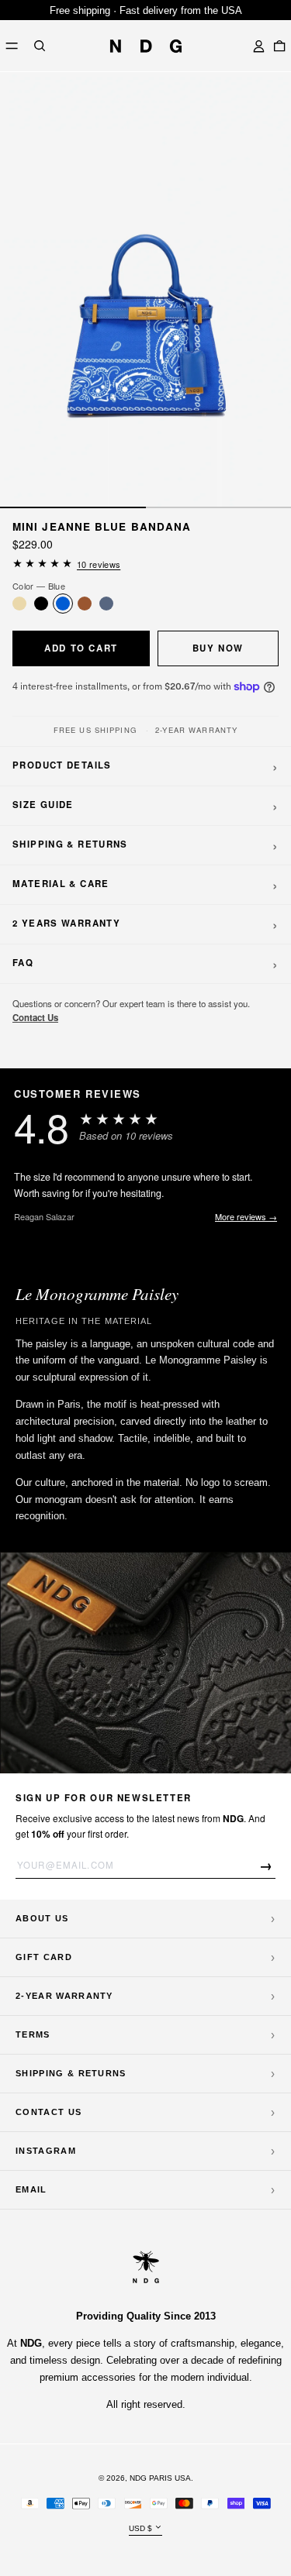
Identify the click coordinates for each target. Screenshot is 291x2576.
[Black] (41, 604)
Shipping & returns (71, 2073)
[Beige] (19, 604)
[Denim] (106, 604)
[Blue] (63, 604)
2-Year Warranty (64, 1996)
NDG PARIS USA (160, 2478)
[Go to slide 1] (73, 507)
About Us (42, 1918)
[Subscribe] (267, 1865)
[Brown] (85, 604)
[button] (40, 46)
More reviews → (246, 1216)
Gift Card (44, 1957)
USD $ (140, 2528)
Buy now (218, 648)
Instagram (46, 2151)
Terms (33, 2034)
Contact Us (35, 1018)
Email (31, 2189)
